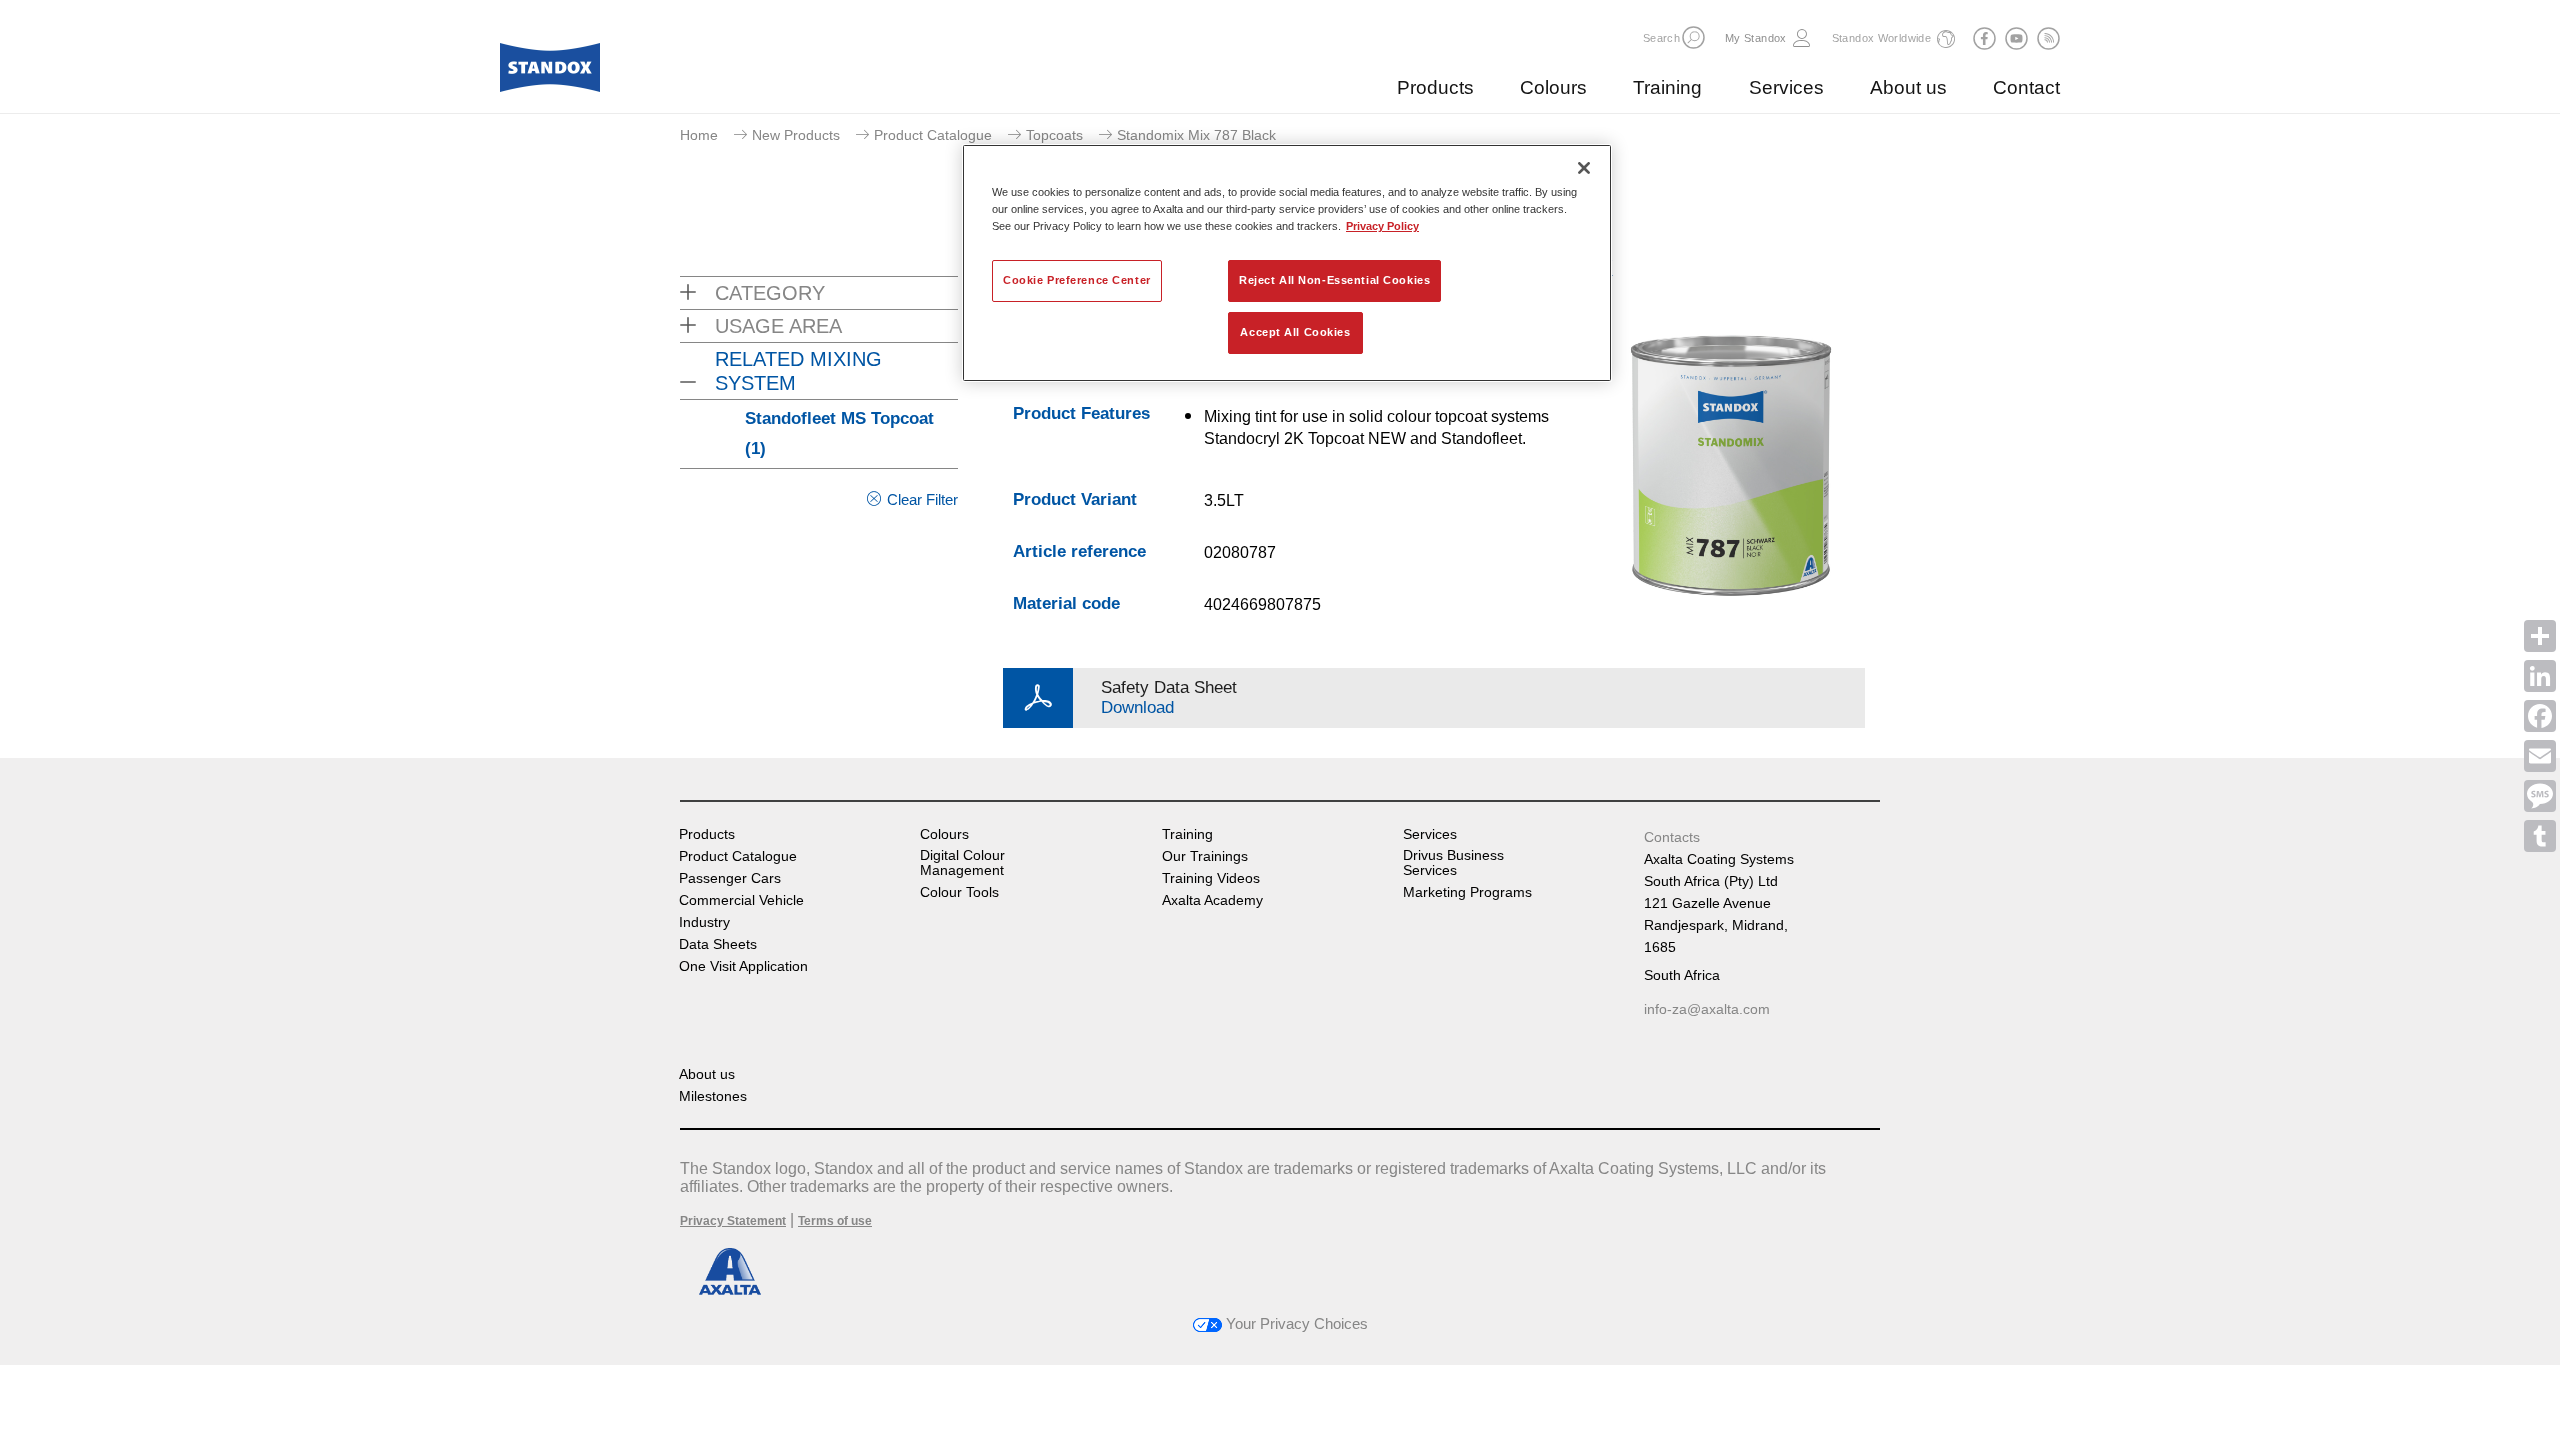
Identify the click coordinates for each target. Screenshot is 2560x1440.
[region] (1287, 263)
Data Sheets (718, 944)
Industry (704, 922)
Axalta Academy (1212, 900)
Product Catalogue (933, 135)
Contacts (1672, 837)
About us (1908, 87)
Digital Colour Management (962, 863)
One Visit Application (743, 966)
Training (1667, 87)
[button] (1693, 37)
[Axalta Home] (550, 73)
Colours (1553, 87)
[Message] (2540, 796)
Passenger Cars (730, 878)
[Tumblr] (2540, 836)
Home (699, 135)
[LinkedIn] (2540, 676)
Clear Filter (922, 499)
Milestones (713, 1096)
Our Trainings (1205, 856)
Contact (2026, 87)
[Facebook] (2540, 716)
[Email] (2540, 756)
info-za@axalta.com (1707, 1009)
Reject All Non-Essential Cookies (1334, 280)
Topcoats (1054, 135)
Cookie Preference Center (1077, 280)
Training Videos (1211, 878)
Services (1786, 87)
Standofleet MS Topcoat (839, 433)
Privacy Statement (733, 1221)
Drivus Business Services (1453, 863)
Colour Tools (959, 892)
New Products (796, 135)
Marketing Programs (1467, 892)
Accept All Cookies (1295, 332)
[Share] (2540, 636)
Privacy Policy (1382, 226)
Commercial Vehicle (741, 900)
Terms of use (835, 1221)
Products (1435, 87)
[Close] (1584, 168)
